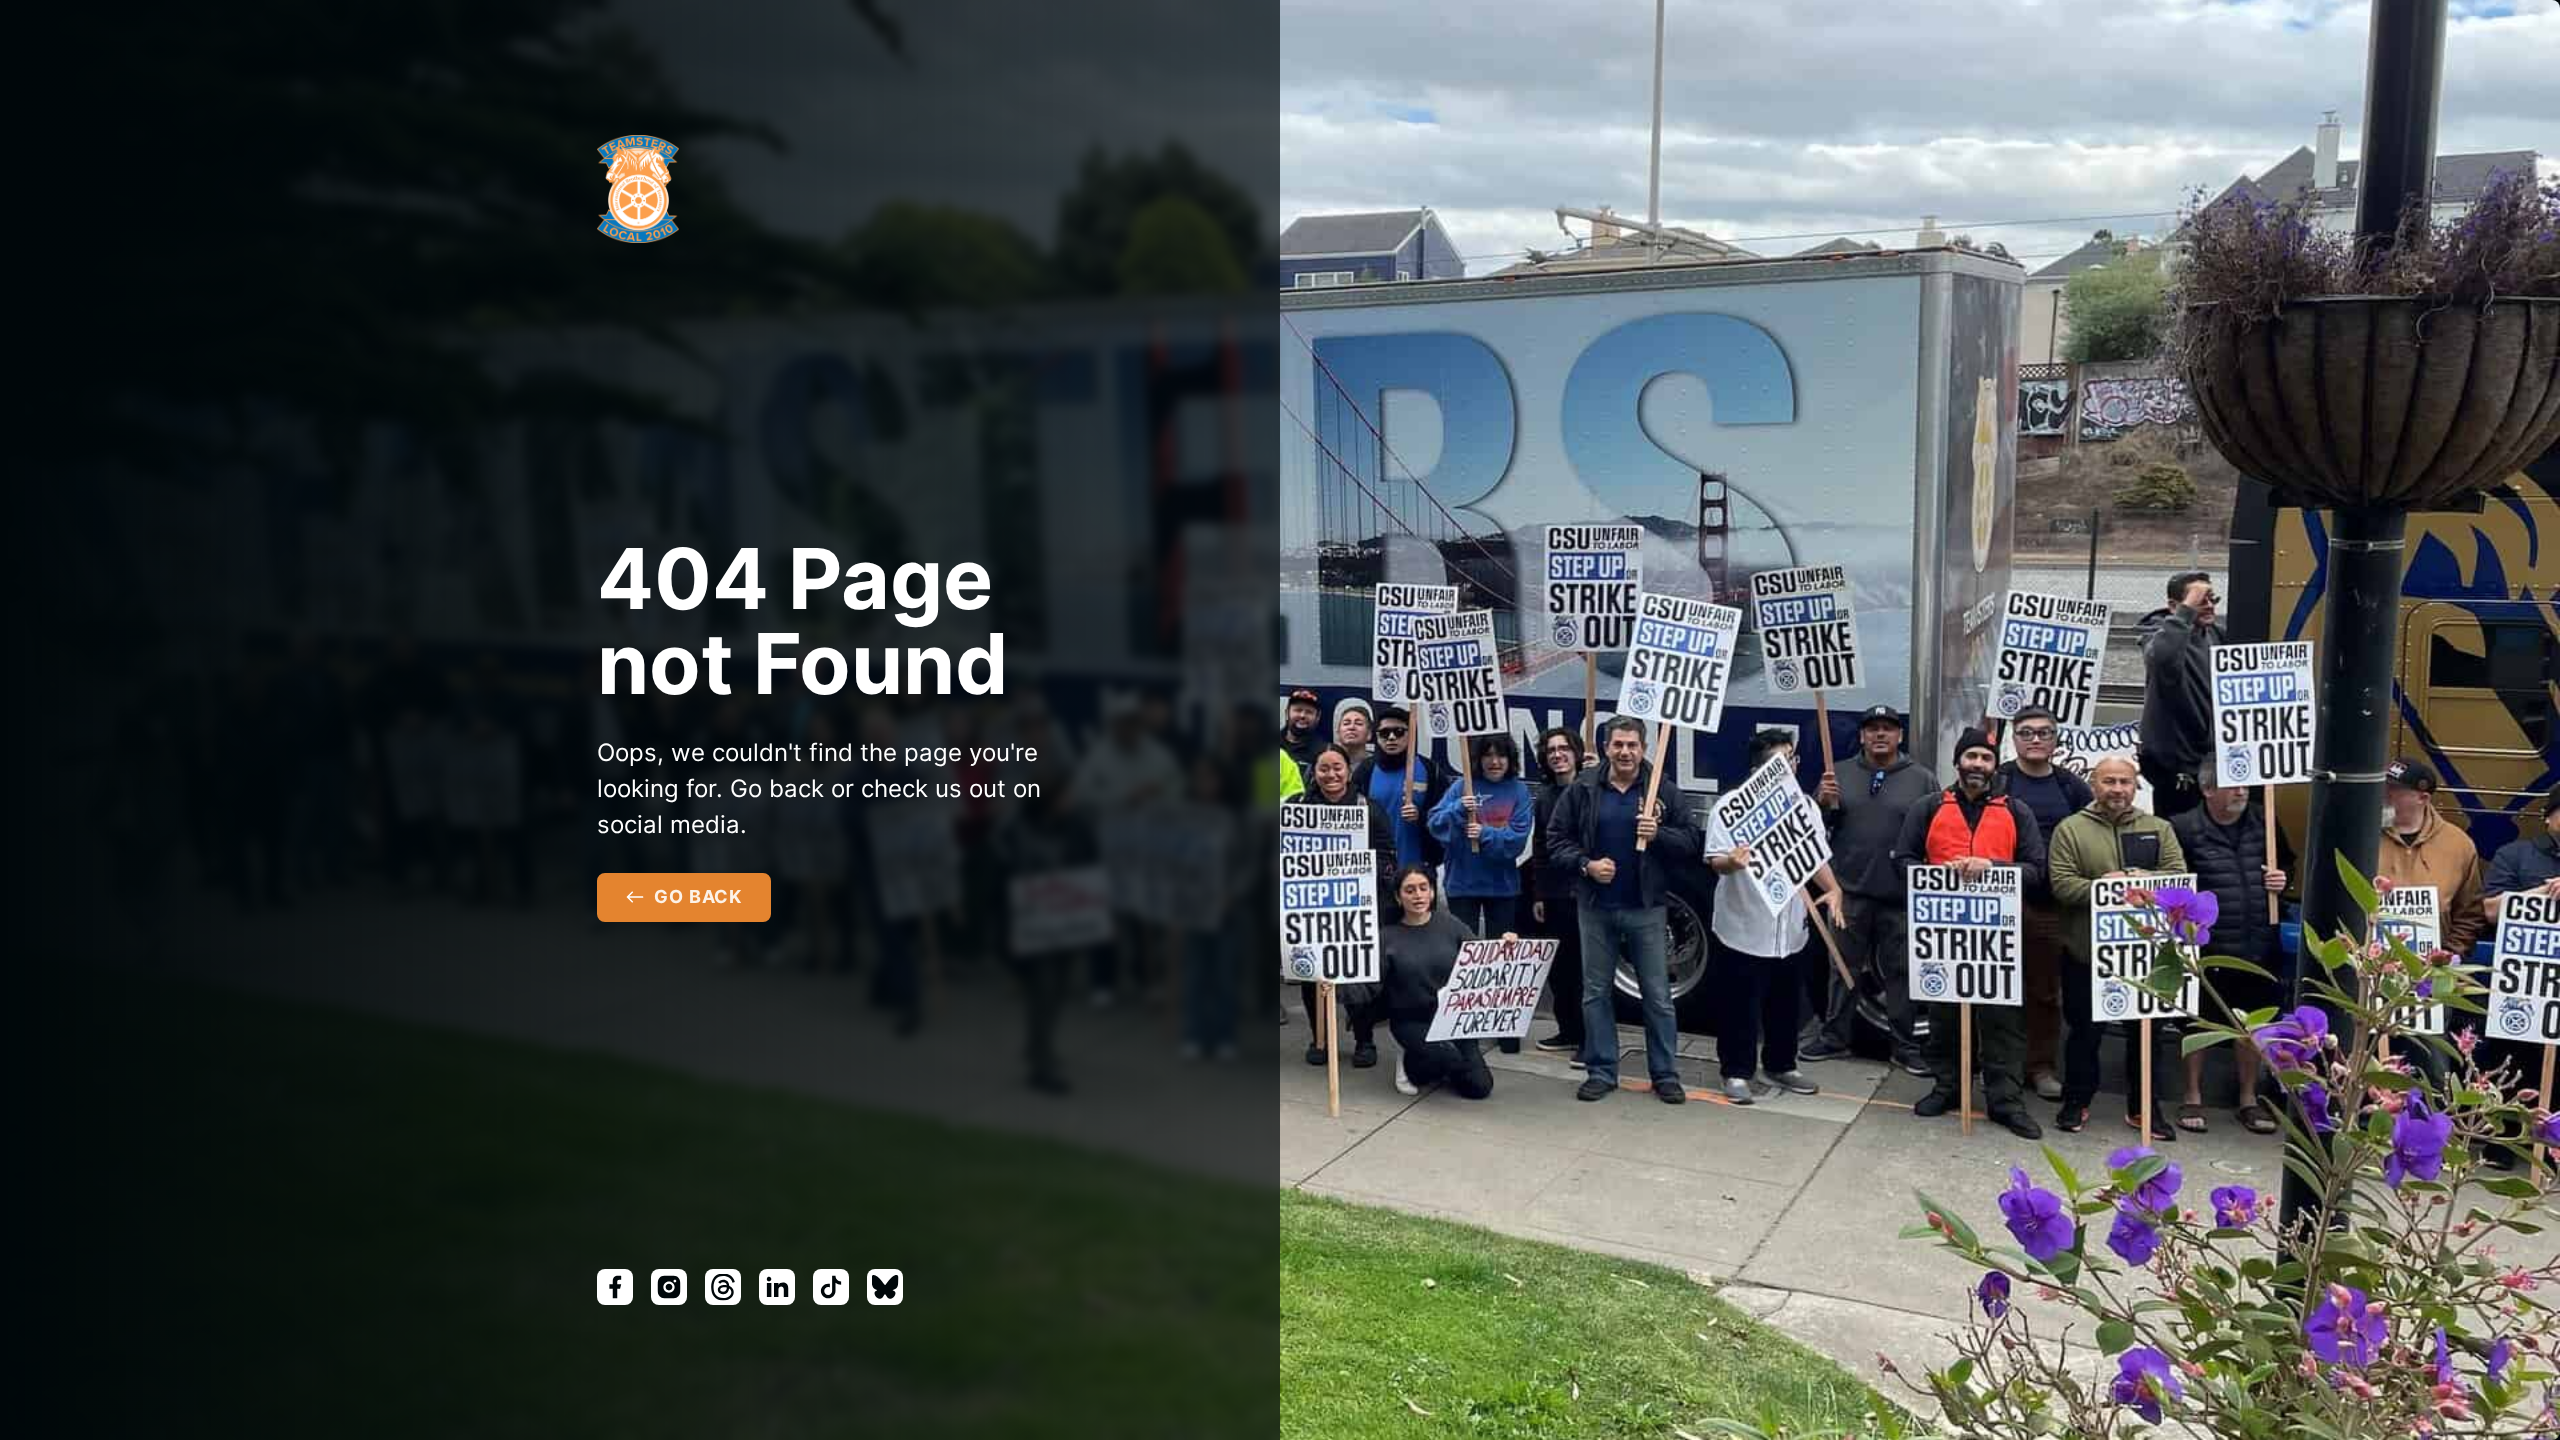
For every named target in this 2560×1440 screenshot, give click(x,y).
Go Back (698, 896)
